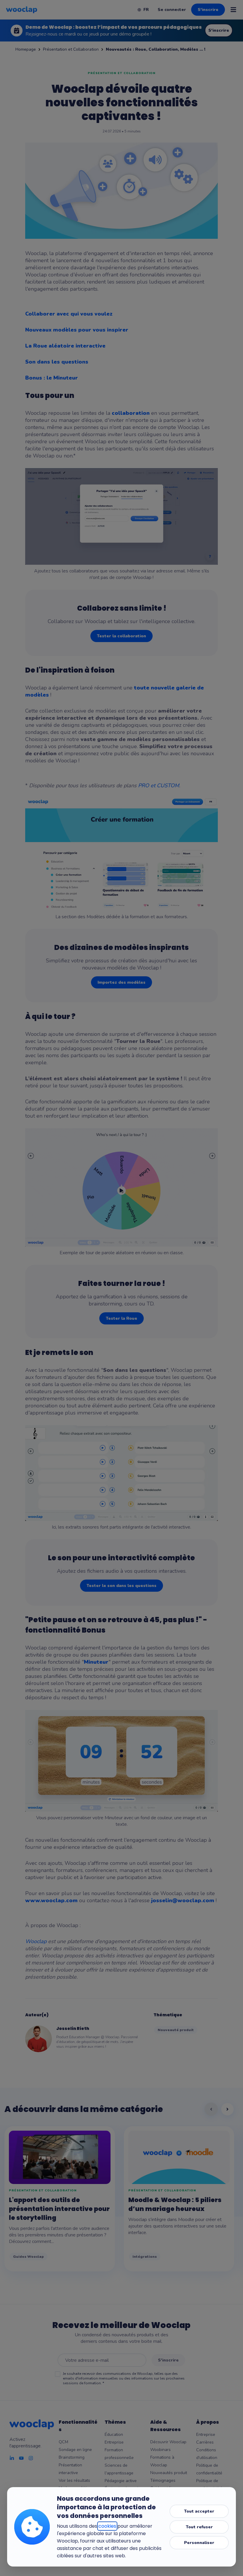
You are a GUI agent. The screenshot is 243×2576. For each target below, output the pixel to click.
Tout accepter (199, 2511)
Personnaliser (199, 2543)
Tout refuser (199, 2527)
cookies (107, 2526)
